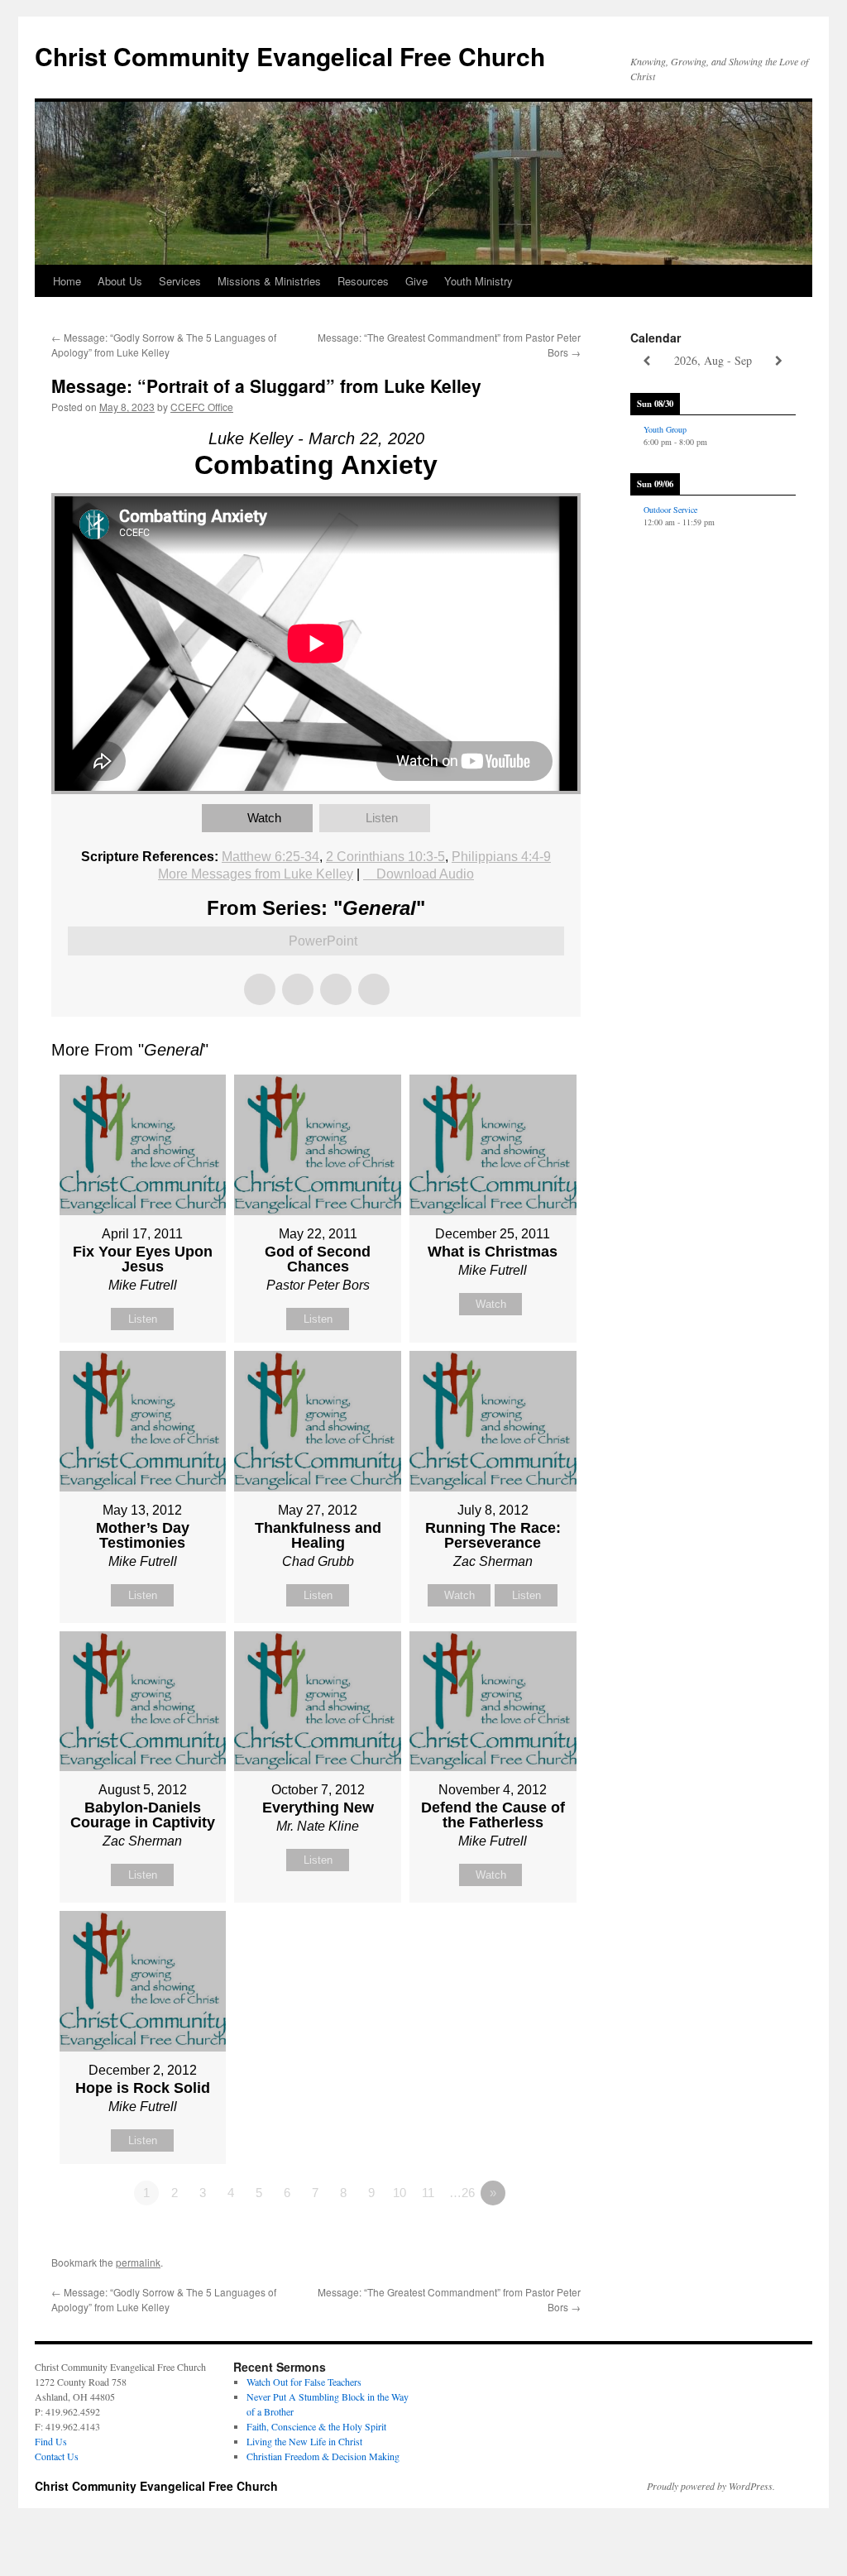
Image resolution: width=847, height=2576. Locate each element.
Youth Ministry (479, 281)
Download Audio (425, 874)
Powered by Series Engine (519, 2238)
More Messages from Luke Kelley (256, 874)
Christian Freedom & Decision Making (323, 2456)
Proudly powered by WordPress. (711, 2486)
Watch (264, 818)
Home (67, 281)
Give (416, 281)
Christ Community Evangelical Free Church (290, 56)
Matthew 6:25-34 (270, 857)
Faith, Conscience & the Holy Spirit (316, 2426)
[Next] (779, 361)
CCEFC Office (202, 407)
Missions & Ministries (269, 281)
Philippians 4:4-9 (501, 857)
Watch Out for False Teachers (304, 2382)
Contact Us (57, 2456)
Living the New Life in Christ (304, 2441)
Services (180, 281)
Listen (382, 818)
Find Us (51, 2441)
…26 (462, 2193)
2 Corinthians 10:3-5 (385, 857)
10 (400, 2193)
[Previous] (647, 361)
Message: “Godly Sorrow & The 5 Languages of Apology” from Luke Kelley (164, 345)
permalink (138, 2262)
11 (428, 2193)
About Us (120, 281)
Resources (363, 281)
